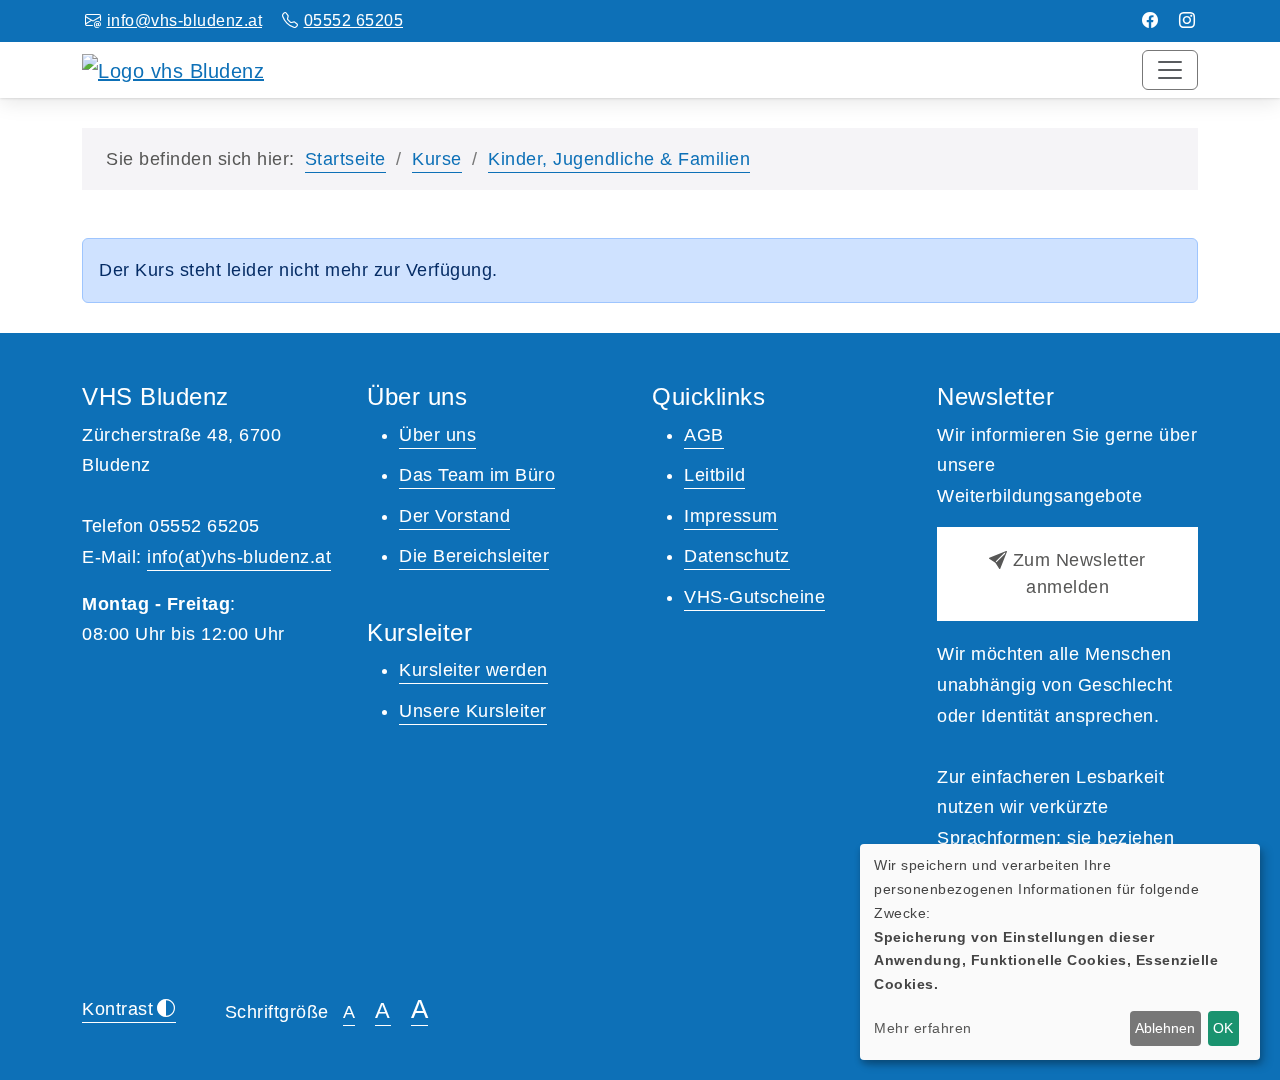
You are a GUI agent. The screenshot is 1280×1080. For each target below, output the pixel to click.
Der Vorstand (454, 516)
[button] (1067, 574)
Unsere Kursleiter (473, 711)
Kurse (437, 159)
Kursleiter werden (473, 670)
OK (1223, 1028)
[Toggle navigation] (1170, 70)
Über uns (437, 435)
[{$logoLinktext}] (173, 69)
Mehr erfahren (923, 1028)
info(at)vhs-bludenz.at (239, 557)
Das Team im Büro (477, 475)
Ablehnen (1165, 1028)
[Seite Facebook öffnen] (1150, 20)
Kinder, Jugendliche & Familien (619, 159)
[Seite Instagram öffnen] (1187, 20)
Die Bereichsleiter (474, 556)
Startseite (345, 159)
